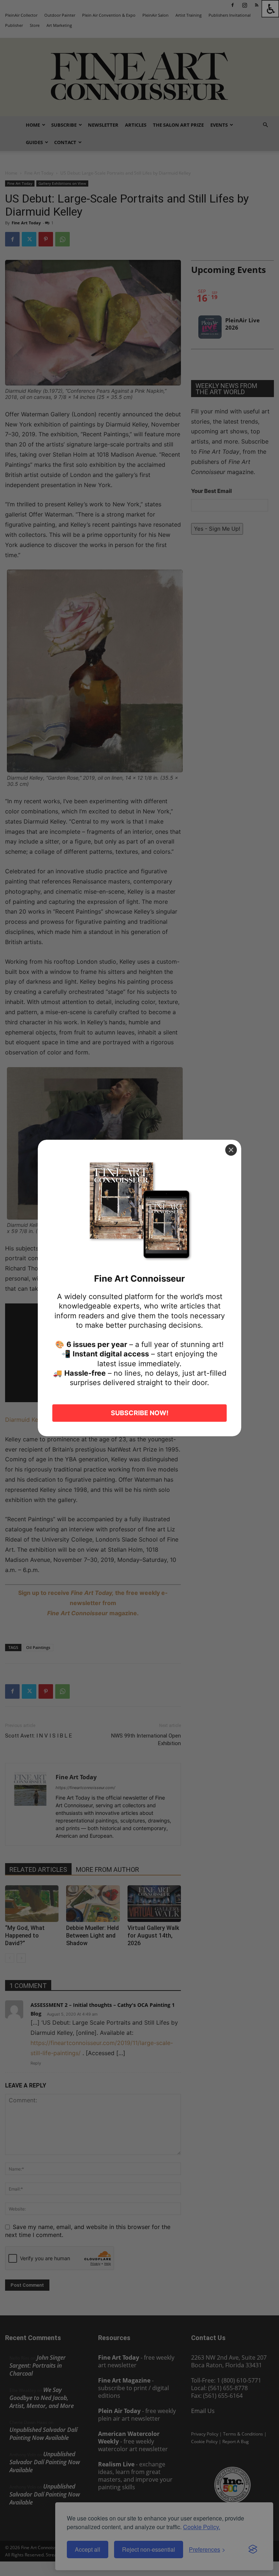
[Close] (231, 1150)
